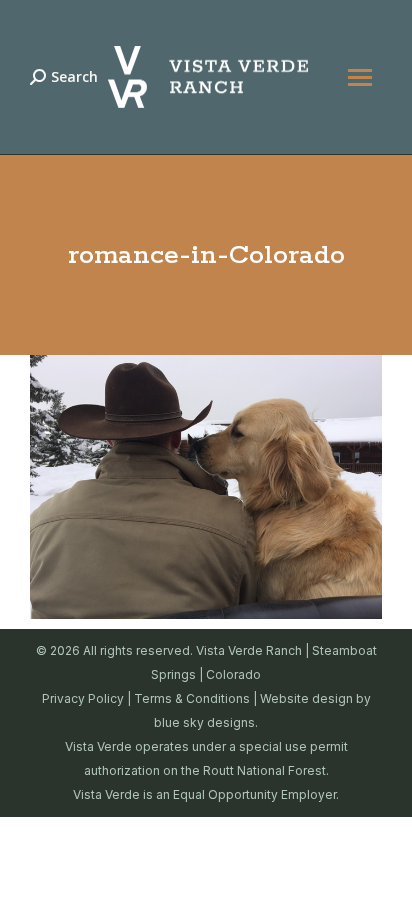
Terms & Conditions (192, 698)
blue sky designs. (206, 722)
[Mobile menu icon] (360, 77)
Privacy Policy (83, 698)
